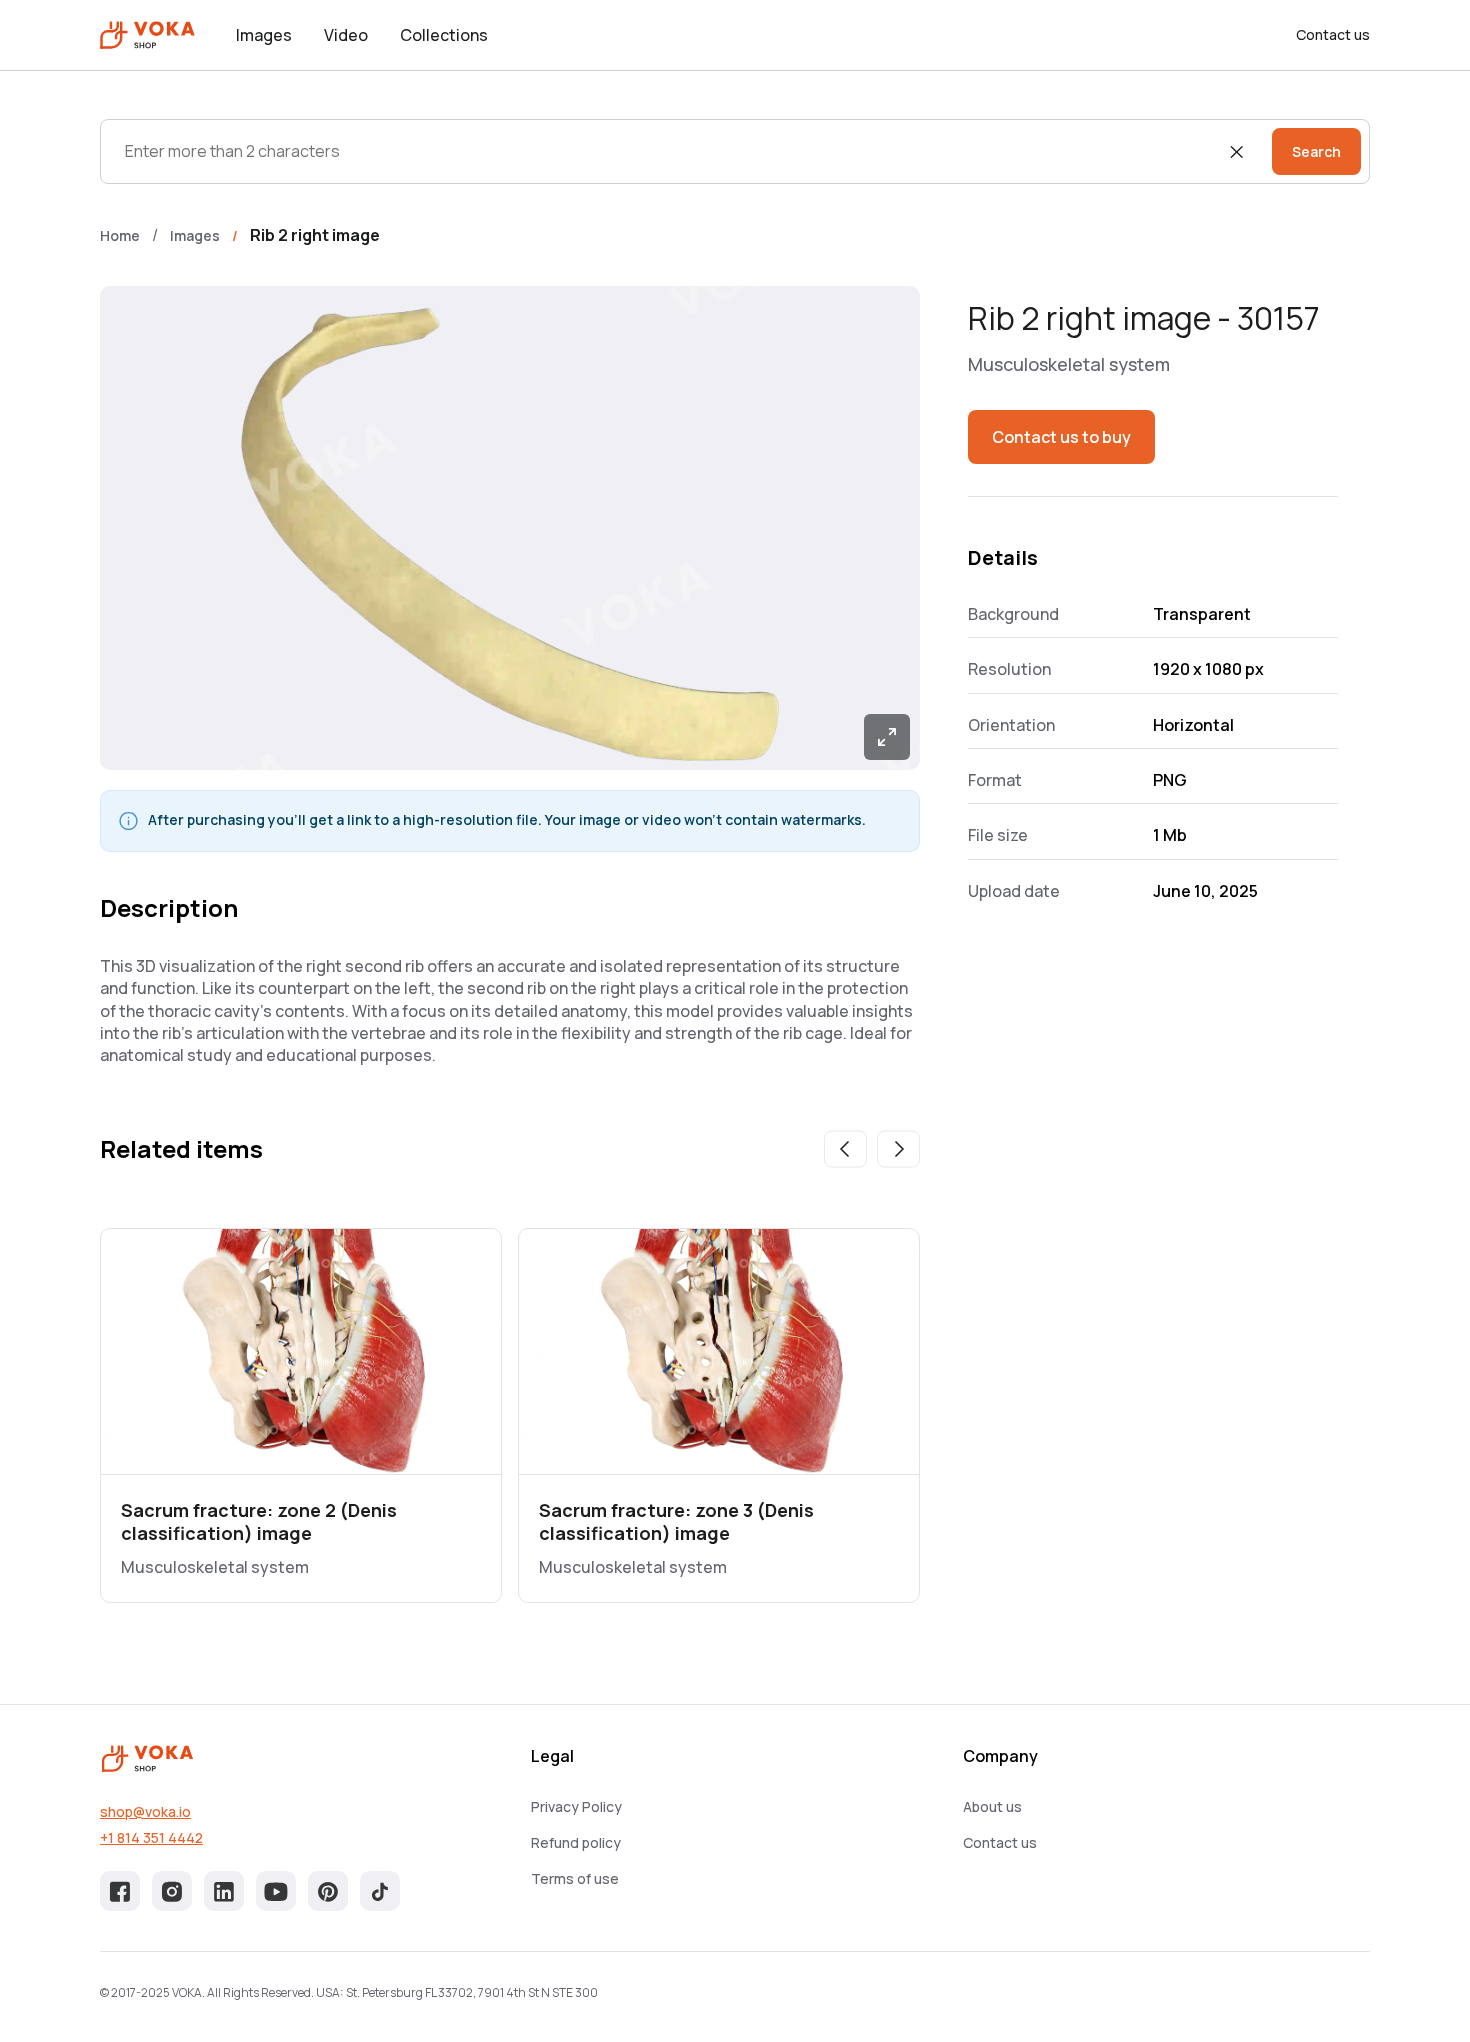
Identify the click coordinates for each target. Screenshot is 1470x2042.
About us (992, 1806)
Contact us (1333, 35)
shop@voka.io (145, 1811)
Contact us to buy (1061, 437)
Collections (444, 35)
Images (264, 35)
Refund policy (576, 1842)
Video (346, 35)
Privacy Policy (576, 1806)
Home (120, 235)
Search (1316, 151)
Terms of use (575, 1878)
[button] (845, 1149)
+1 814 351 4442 (151, 1837)
